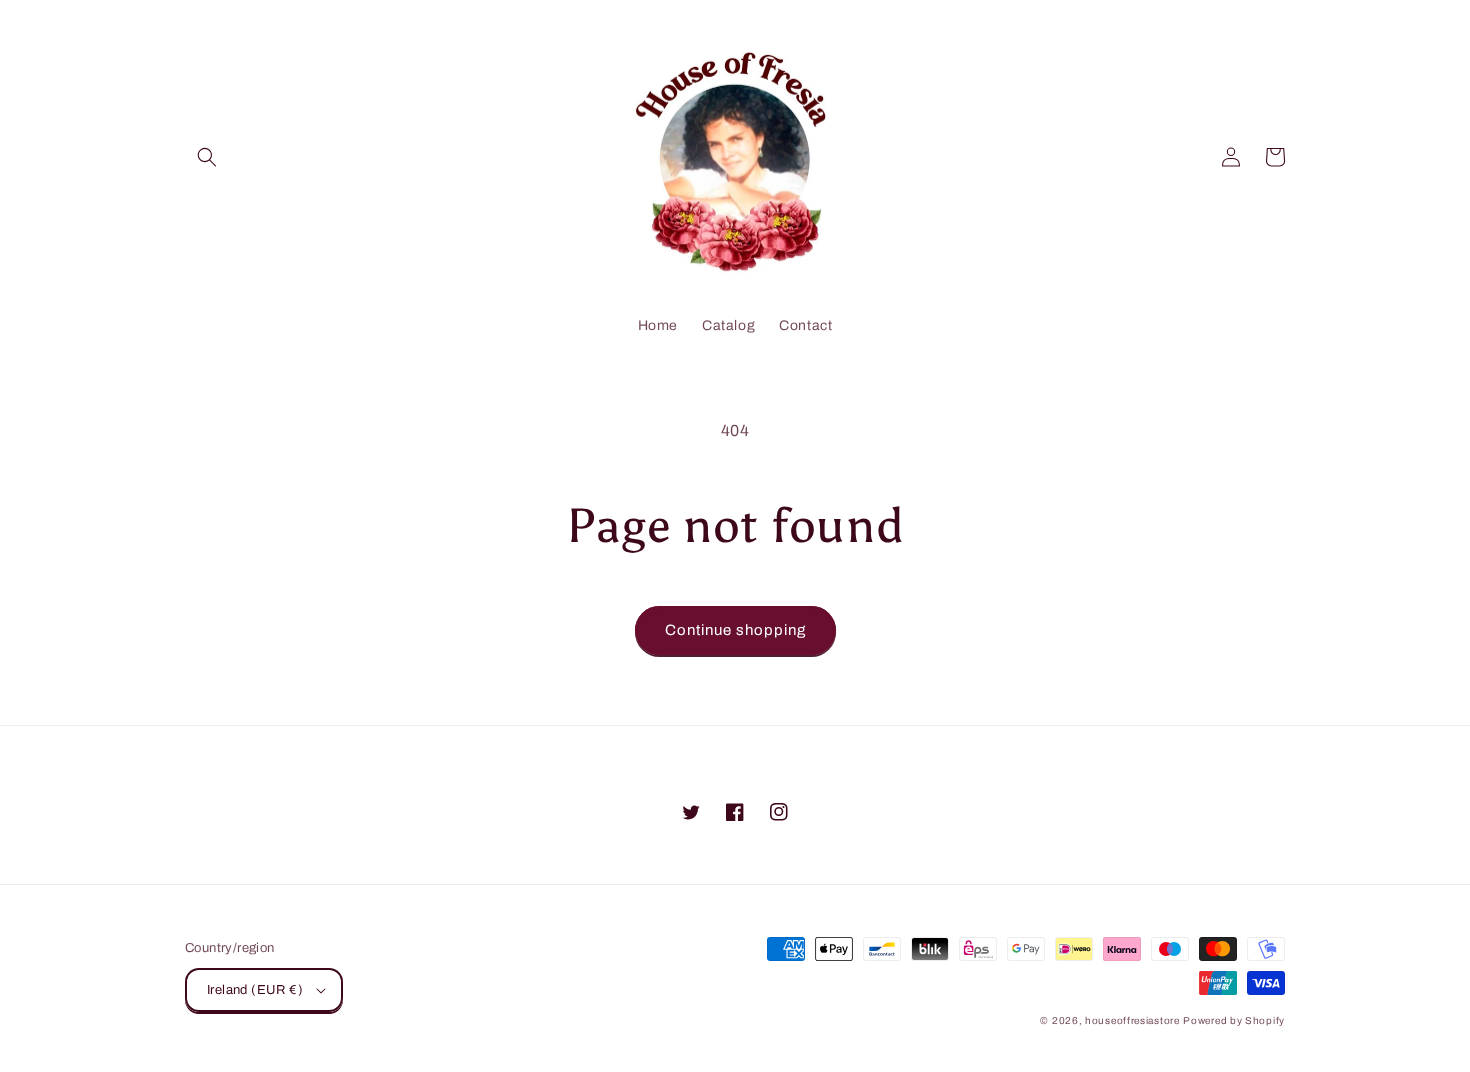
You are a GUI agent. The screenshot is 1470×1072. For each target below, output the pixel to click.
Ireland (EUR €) (255, 990)
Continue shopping (735, 630)
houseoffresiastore (1132, 1020)
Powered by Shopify (1234, 1020)
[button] (207, 157)
